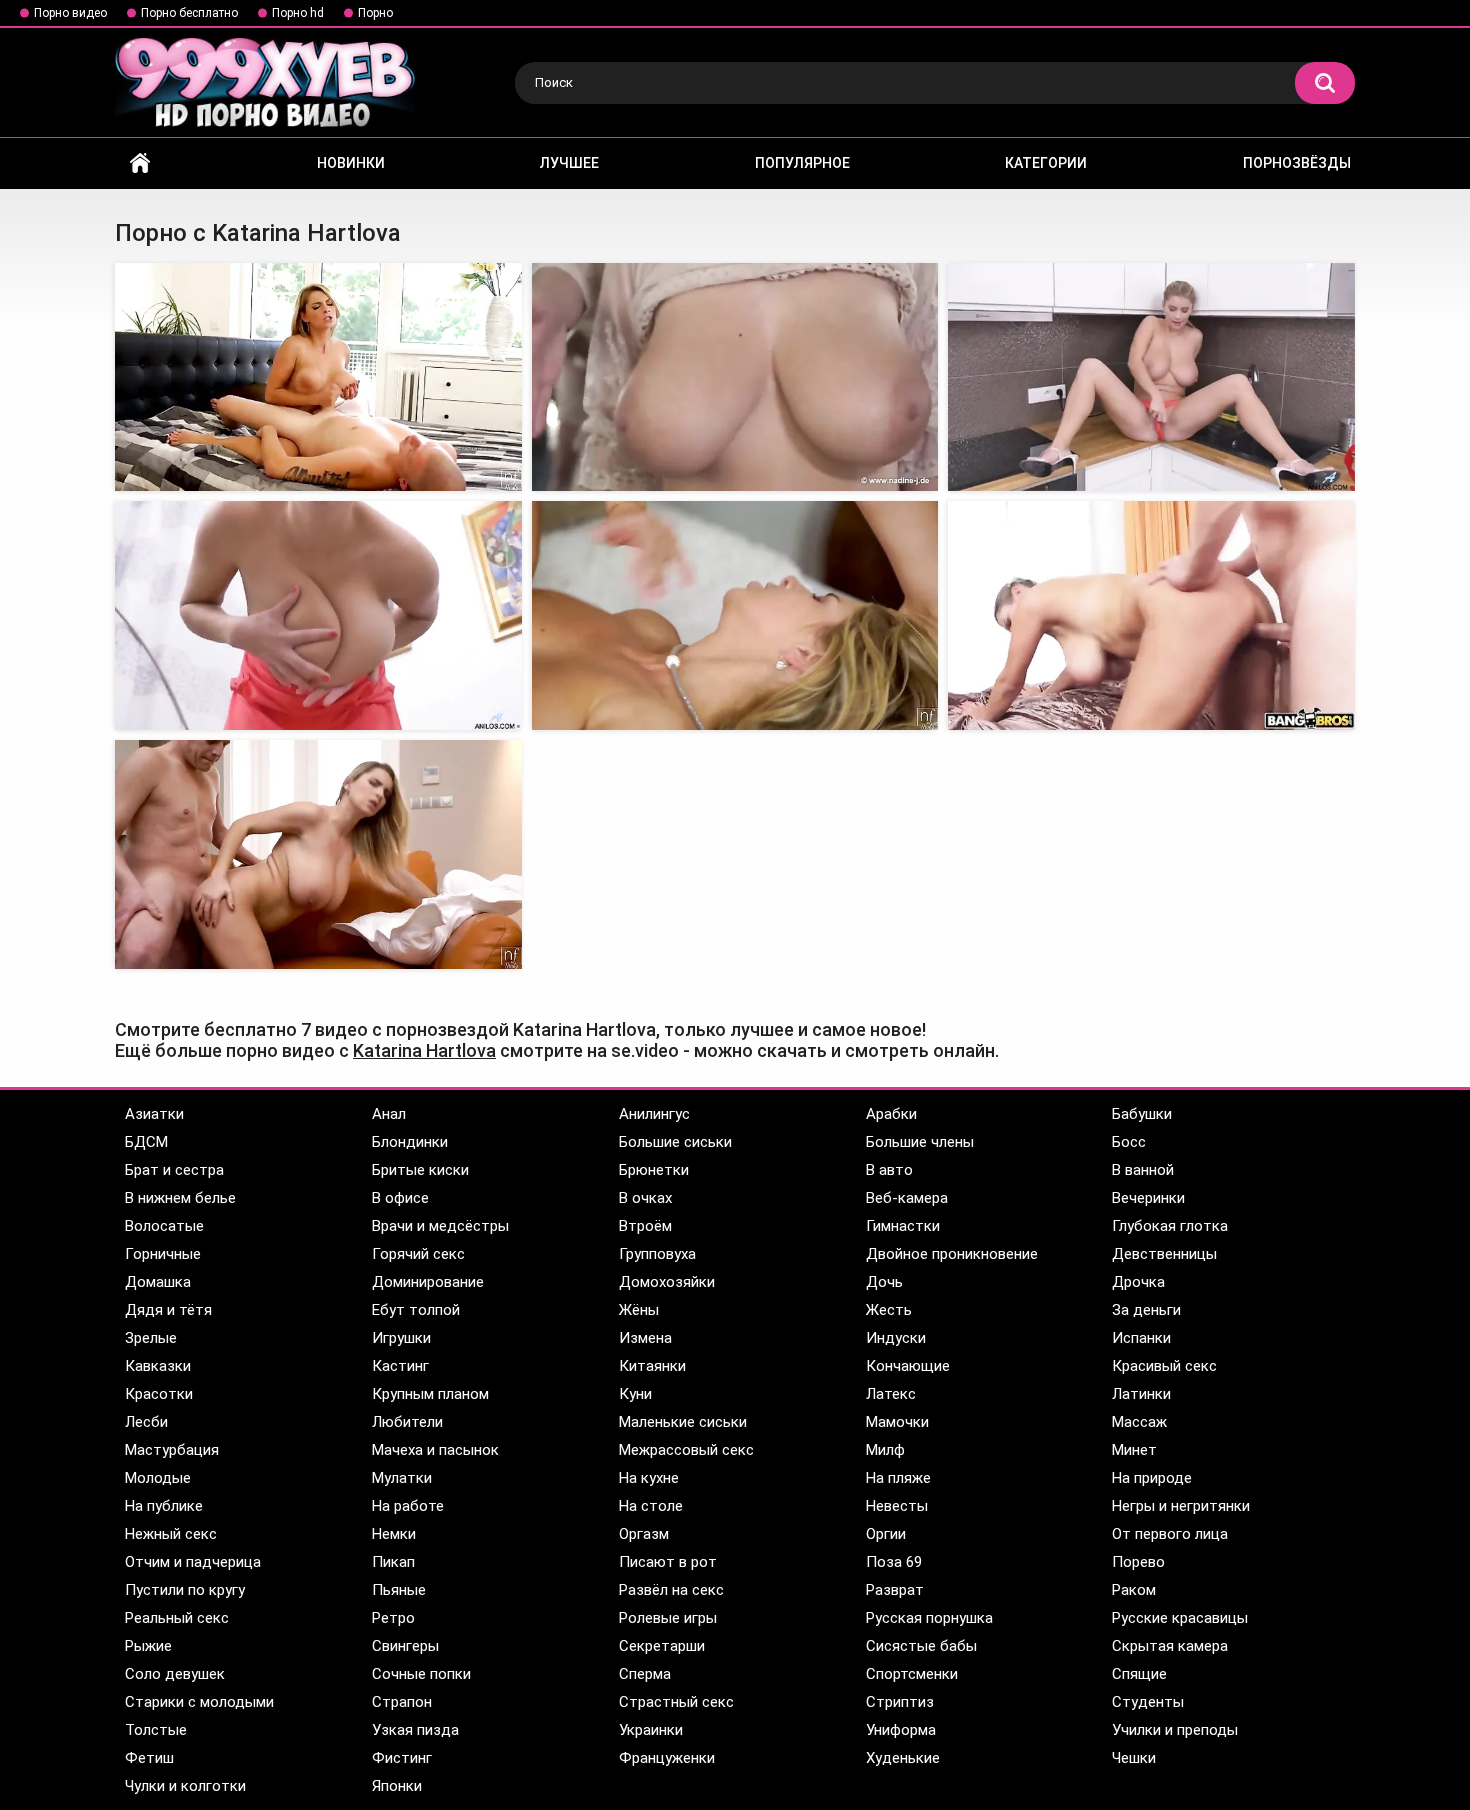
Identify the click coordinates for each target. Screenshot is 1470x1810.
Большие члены (920, 1142)
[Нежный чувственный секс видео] (735, 377)
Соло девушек (175, 1674)
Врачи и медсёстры (440, 1226)
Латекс (891, 1394)
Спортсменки (912, 1674)
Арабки (891, 1114)
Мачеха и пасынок (435, 1450)
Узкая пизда (415, 1730)
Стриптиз (900, 1702)
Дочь (884, 1282)
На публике (164, 1506)
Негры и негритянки (1181, 1506)
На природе (1152, 1478)
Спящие (1139, 1674)
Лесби (146, 1422)
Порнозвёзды (1297, 163)
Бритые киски (420, 1170)
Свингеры (405, 1646)
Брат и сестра (174, 1170)
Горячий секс (418, 1254)
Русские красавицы (1180, 1618)
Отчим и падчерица (193, 1562)
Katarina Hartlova (424, 1050)
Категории (1046, 163)
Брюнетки (654, 1170)
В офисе (400, 1198)
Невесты (897, 1506)
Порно (375, 13)
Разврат (895, 1590)
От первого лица (1170, 1534)
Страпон (402, 1702)
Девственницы (1164, 1254)
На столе (651, 1506)
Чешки (1134, 1758)
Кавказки (158, 1366)
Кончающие (908, 1366)
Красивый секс (1164, 1366)
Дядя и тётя (168, 1310)
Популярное (802, 163)
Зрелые (151, 1338)
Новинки (351, 163)
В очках (645, 1198)
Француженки (667, 1758)
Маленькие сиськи (683, 1422)
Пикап (393, 1562)
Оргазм (644, 1534)
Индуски (896, 1338)
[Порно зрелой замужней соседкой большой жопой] (318, 854)
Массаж (1139, 1422)
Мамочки (897, 1422)
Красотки (159, 1394)
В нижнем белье (180, 1198)
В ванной (1143, 1170)
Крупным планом (430, 1394)
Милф (885, 1450)
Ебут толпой (416, 1310)
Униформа (901, 1730)
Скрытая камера (1170, 1646)
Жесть (889, 1310)
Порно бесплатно (189, 13)
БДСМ (146, 1142)
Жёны (639, 1310)
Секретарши (662, 1646)
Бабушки (1142, 1114)
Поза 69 (894, 1562)
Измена (645, 1338)
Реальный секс (177, 1618)
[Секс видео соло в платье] (318, 615)
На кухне (649, 1478)
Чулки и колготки (185, 1786)
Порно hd (298, 13)
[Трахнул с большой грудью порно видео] (318, 377)
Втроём (645, 1226)
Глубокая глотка (1170, 1226)
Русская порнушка (929, 1618)
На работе (408, 1506)
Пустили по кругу (185, 1590)
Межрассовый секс (686, 1450)
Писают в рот (668, 1562)
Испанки (1141, 1338)
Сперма (645, 1674)
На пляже (898, 1478)
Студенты (1148, 1702)
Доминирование (428, 1282)
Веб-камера (907, 1198)
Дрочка (1138, 1282)
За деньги (1146, 1310)
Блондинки (410, 1142)
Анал (389, 1114)
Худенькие (903, 1758)
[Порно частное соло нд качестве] (1151, 377)
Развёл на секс (671, 1590)
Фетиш (149, 1758)
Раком (1134, 1590)
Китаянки (652, 1366)
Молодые (158, 1478)
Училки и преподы (1175, 1730)
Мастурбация (172, 1450)
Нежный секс (171, 1534)
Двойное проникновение (952, 1254)
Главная (140, 163)
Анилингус (654, 1114)
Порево (1138, 1562)
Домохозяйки (667, 1282)
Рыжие (148, 1646)
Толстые (156, 1730)
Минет (1134, 1450)
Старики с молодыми (199, 1702)
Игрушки (401, 1338)
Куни (635, 1394)
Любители (407, 1422)
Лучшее (569, 163)
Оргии (886, 1534)
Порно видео (70, 13)
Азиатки (154, 1114)
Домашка (158, 1282)
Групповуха (657, 1254)
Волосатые (164, 1226)
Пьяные (399, 1590)
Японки (397, 1786)
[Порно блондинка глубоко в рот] (735, 615)
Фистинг (402, 1758)
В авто (889, 1170)
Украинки (651, 1730)
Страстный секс (676, 1702)
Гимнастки (903, 1226)
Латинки (1141, 1394)
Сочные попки (421, 1674)
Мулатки (402, 1478)
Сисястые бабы (921, 1646)
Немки (394, 1534)
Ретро (393, 1618)
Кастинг (400, 1366)
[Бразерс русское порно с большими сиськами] (1151, 615)
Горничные (163, 1254)
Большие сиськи (675, 1142)
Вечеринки (1148, 1198)
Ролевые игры (668, 1618)
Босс (1129, 1142)
